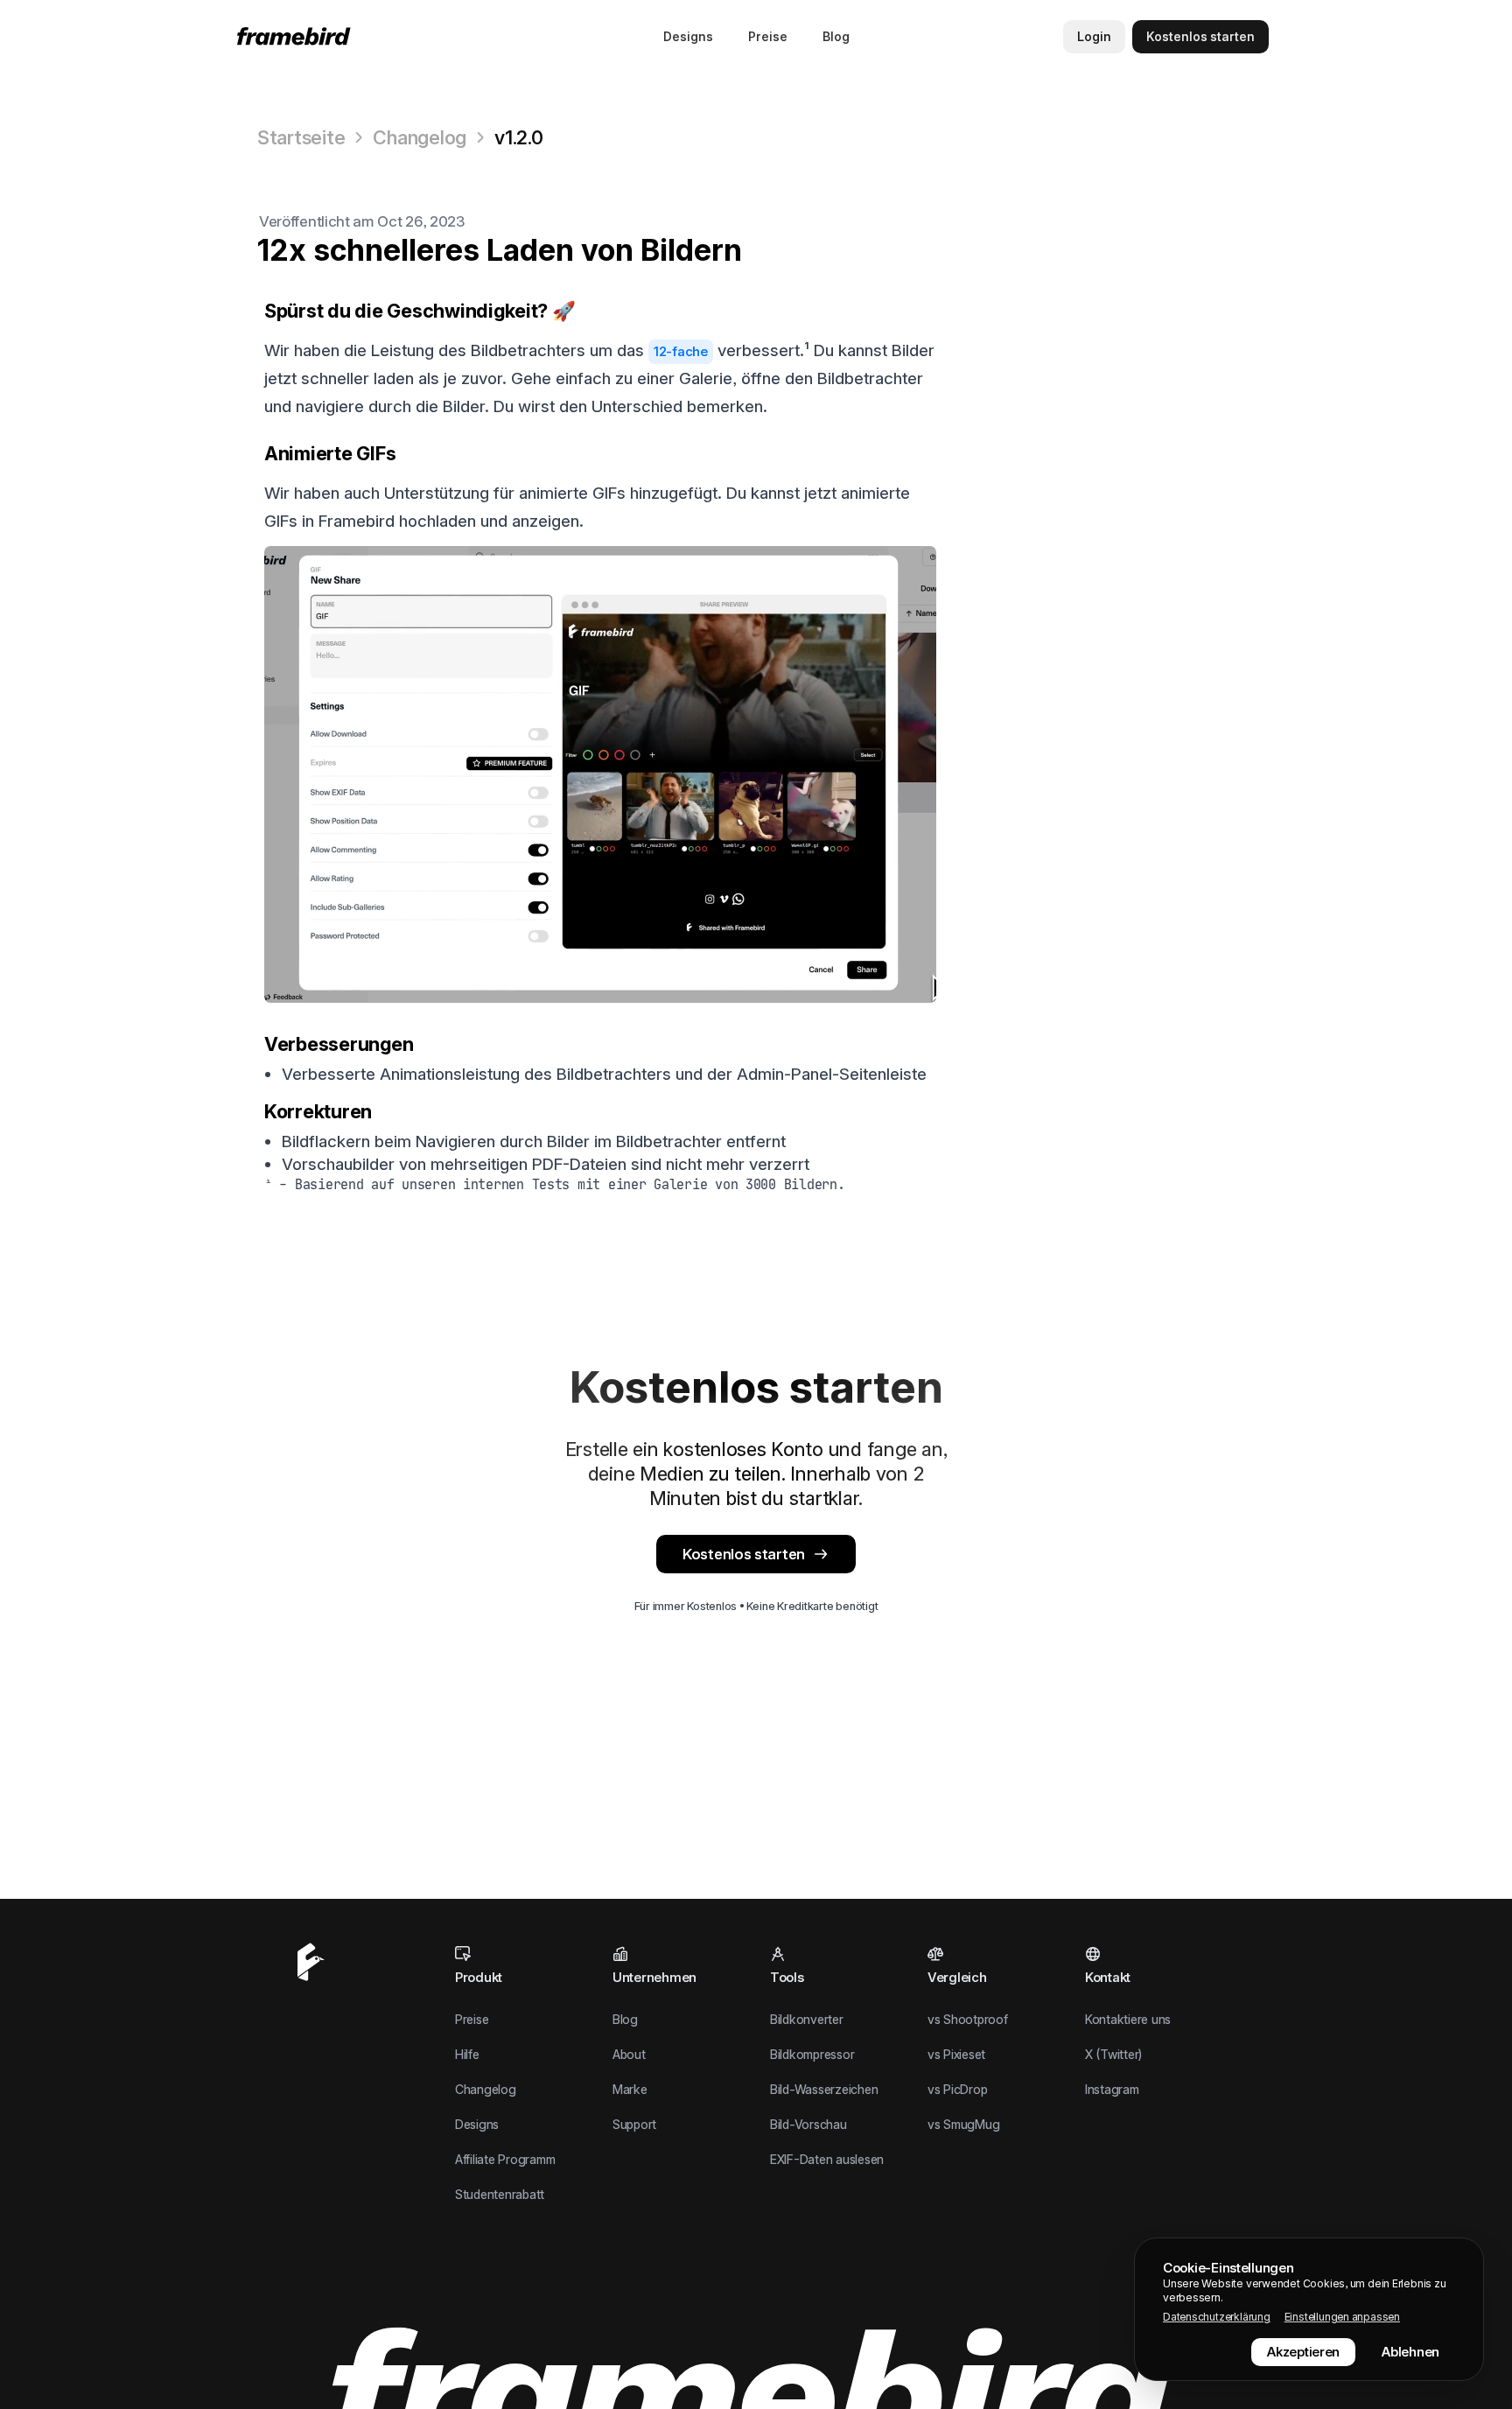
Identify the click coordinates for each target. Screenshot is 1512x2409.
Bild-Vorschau (808, 2124)
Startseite (301, 137)
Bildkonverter (807, 2019)
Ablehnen (1410, 2352)
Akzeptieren (1303, 2352)
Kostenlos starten (744, 1554)
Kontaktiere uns (1128, 2019)
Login (1094, 36)
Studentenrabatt (500, 2194)
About (629, 2054)
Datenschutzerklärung (1217, 2317)
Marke (630, 2089)
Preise (768, 36)
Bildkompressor (812, 2054)
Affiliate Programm (505, 2159)
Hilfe (467, 2054)
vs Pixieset (956, 2054)
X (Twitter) (1113, 2054)
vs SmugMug (963, 2124)
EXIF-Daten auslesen (827, 2159)
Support (634, 2124)
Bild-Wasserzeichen (824, 2089)
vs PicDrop (957, 2089)
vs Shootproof (968, 2019)
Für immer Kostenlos (686, 1606)
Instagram (1112, 2089)
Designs (688, 36)
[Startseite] (297, 36)
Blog (836, 36)
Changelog (420, 137)
